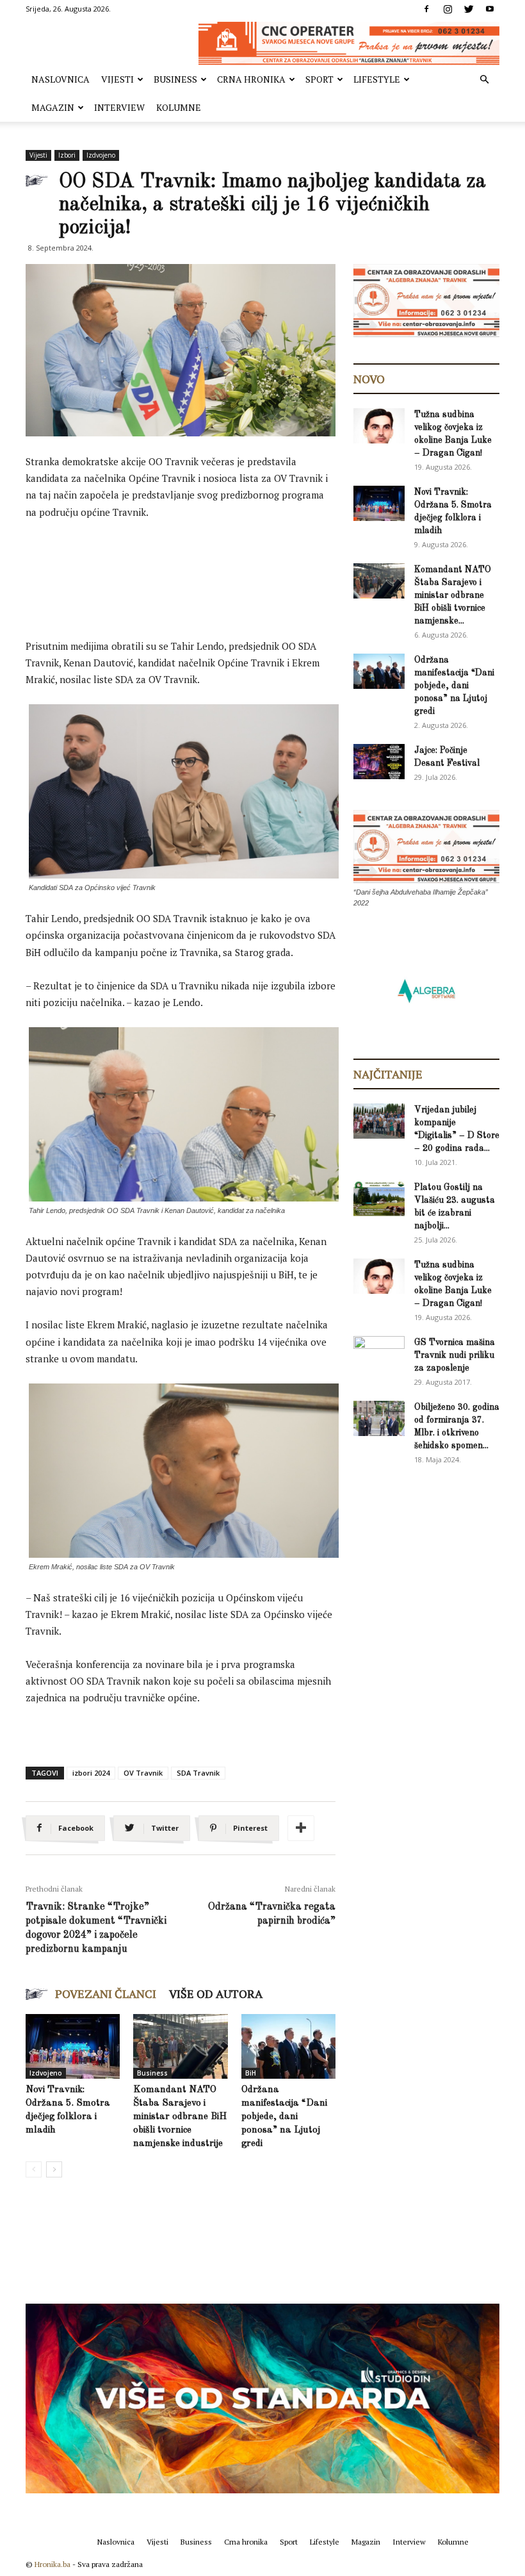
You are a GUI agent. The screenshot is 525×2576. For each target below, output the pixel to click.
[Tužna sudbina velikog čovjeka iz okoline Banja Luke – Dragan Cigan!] (379, 426)
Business (175, 79)
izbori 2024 (91, 1773)
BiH (251, 2073)
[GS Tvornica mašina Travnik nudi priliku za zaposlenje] (379, 1353)
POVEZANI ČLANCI (106, 1994)
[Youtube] (490, 9)
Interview (119, 107)
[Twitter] (469, 9)
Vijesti (117, 79)
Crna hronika (251, 79)
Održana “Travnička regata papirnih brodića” (272, 1914)
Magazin (53, 107)
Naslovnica (61, 79)
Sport (319, 79)
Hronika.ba (52, 2564)
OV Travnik (143, 1773)
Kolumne (179, 107)
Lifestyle (377, 79)
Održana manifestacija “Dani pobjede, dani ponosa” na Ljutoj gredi (284, 2117)
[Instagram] (448, 9)
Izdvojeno (101, 155)
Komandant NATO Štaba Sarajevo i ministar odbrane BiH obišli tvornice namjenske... (453, 595)
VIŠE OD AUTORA (216, 1994)
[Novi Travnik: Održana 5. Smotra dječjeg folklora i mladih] (73, 2046)
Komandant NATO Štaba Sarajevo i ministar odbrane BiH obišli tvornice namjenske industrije (180, 2117)
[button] (484, 80)
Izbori (67, 155)
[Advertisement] (259, 566)
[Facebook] (426, 9)
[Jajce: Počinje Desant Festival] (379, 762)
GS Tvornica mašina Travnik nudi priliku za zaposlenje (455, 1355)
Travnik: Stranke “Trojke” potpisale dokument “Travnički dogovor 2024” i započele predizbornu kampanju (96, 1928)
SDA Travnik (198, 1773)
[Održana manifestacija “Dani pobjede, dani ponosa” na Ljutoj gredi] (288, 2046)
